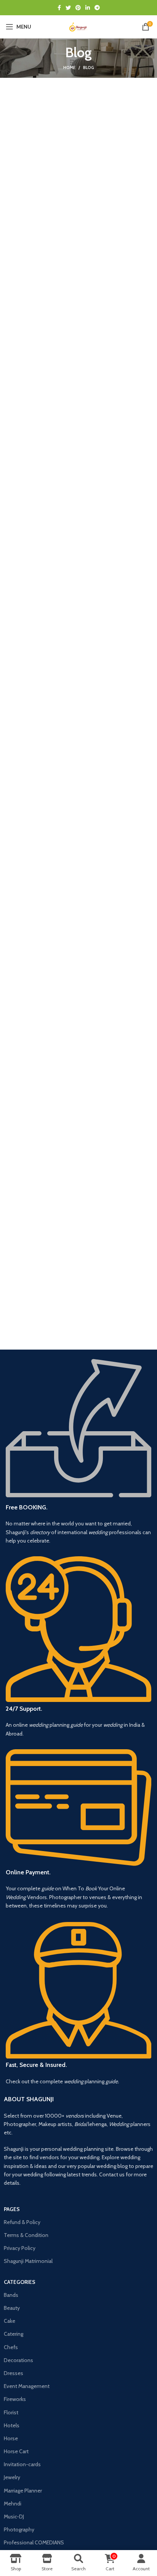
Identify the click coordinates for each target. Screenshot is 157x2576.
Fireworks (15, 2399)
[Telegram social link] (97, 8)
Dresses (14, 2373)
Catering (14, 2334)
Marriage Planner (23, 2491)
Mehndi (13, 2504)
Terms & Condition (26, 2235)
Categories (20, 2282)
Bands (11, 2295)
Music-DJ (14, 2517)
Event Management (27, 2386)
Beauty (12, 2308)
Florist (11, 2412)
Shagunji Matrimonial (28, 2261)
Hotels (12, 2425)
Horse (11, 2438)
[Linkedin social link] (88, 8)
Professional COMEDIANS (34, 2542)
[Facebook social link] (59, 8)
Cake (10, 2321)
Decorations (18, 2360)
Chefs (11, 2347)
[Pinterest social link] (78, 8)
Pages (12, 2209)
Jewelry (12, 2477)
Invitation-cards (22, 2464)
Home (69, 67)
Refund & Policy (22, 2222)
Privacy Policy (20, 2248)
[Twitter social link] (68, 8)
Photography (19, 2529)
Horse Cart (16, 2451)
